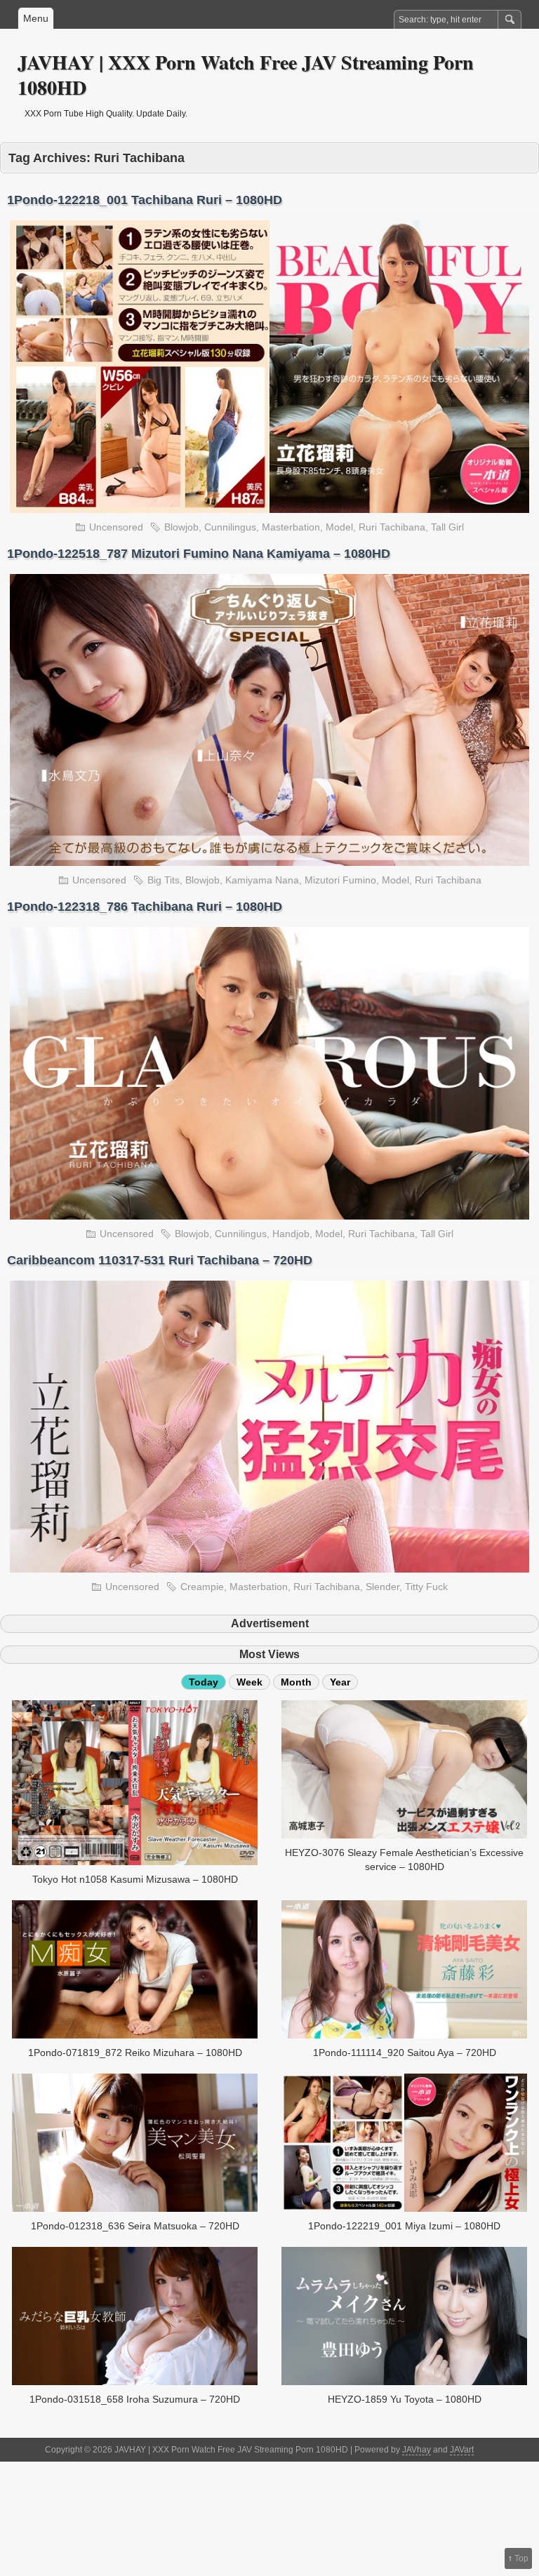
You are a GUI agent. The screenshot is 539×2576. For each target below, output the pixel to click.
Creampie (202, 1587)
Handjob (291, 1234)
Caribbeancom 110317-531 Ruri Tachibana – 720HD (160, 1260)
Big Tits (164, 880)
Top (521, 2558)
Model (339, 527)
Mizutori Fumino (340, 880)
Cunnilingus (230, 527)
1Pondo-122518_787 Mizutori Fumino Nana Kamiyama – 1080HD (199, 554)
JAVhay (417, 2450)
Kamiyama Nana (262, 880)
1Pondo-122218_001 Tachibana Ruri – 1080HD (145, 200)
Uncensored (116, 527)
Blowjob (181, 527)
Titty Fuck (426, 1587)
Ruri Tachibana (392, 527)
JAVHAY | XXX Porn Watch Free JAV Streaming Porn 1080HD (246, 75)
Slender (382, 1587)
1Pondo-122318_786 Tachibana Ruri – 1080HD (145, 907)
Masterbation (291, 527)
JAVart (462, 2450)
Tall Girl (447, 527)
